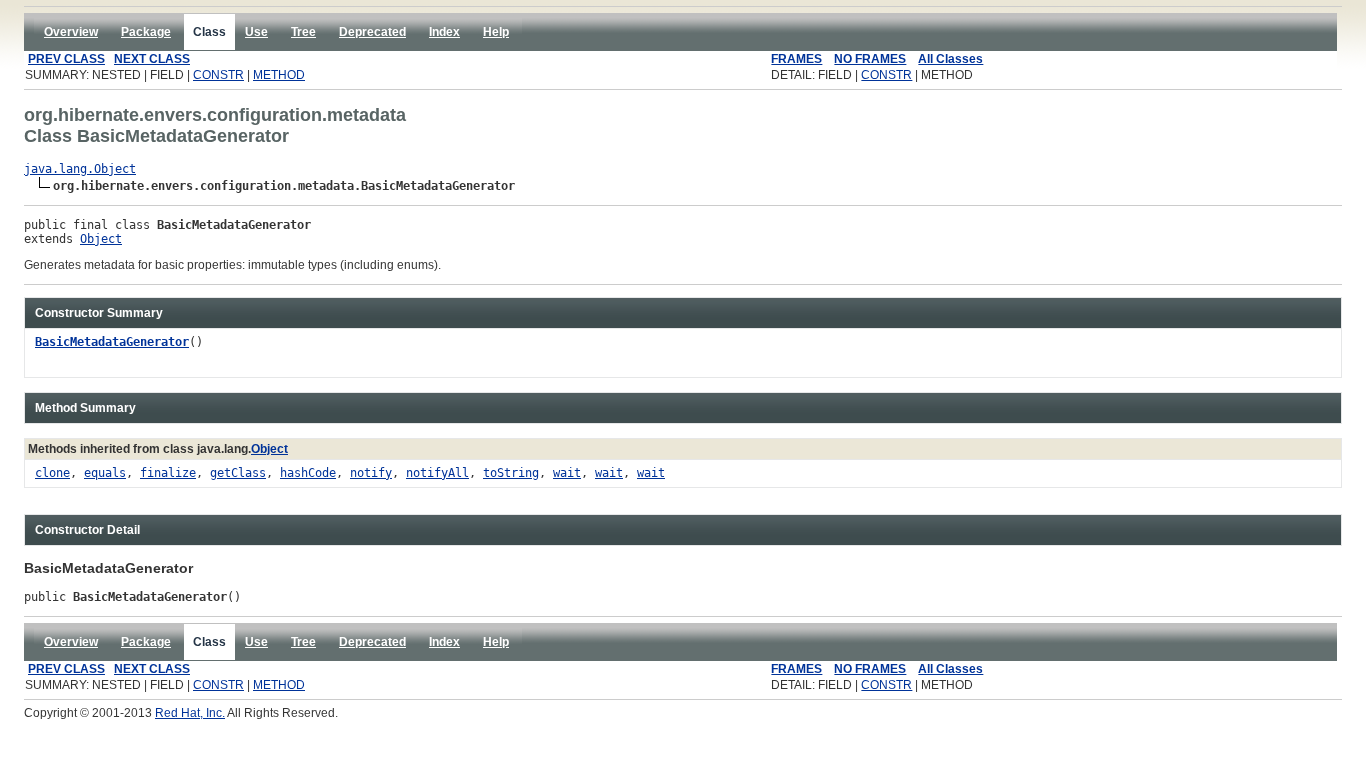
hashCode (308, 473)
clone (52, 473)
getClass (238, 473)
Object (101, 239)
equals (105, 473)
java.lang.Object (80, 169)
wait (567, 473)
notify (371, 473)
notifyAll (437, 473)
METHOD (279, 75)
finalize (168, 473)
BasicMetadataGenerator (112, 342)
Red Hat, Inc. (190, 713)
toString (511, 473)
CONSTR (218, 75)
